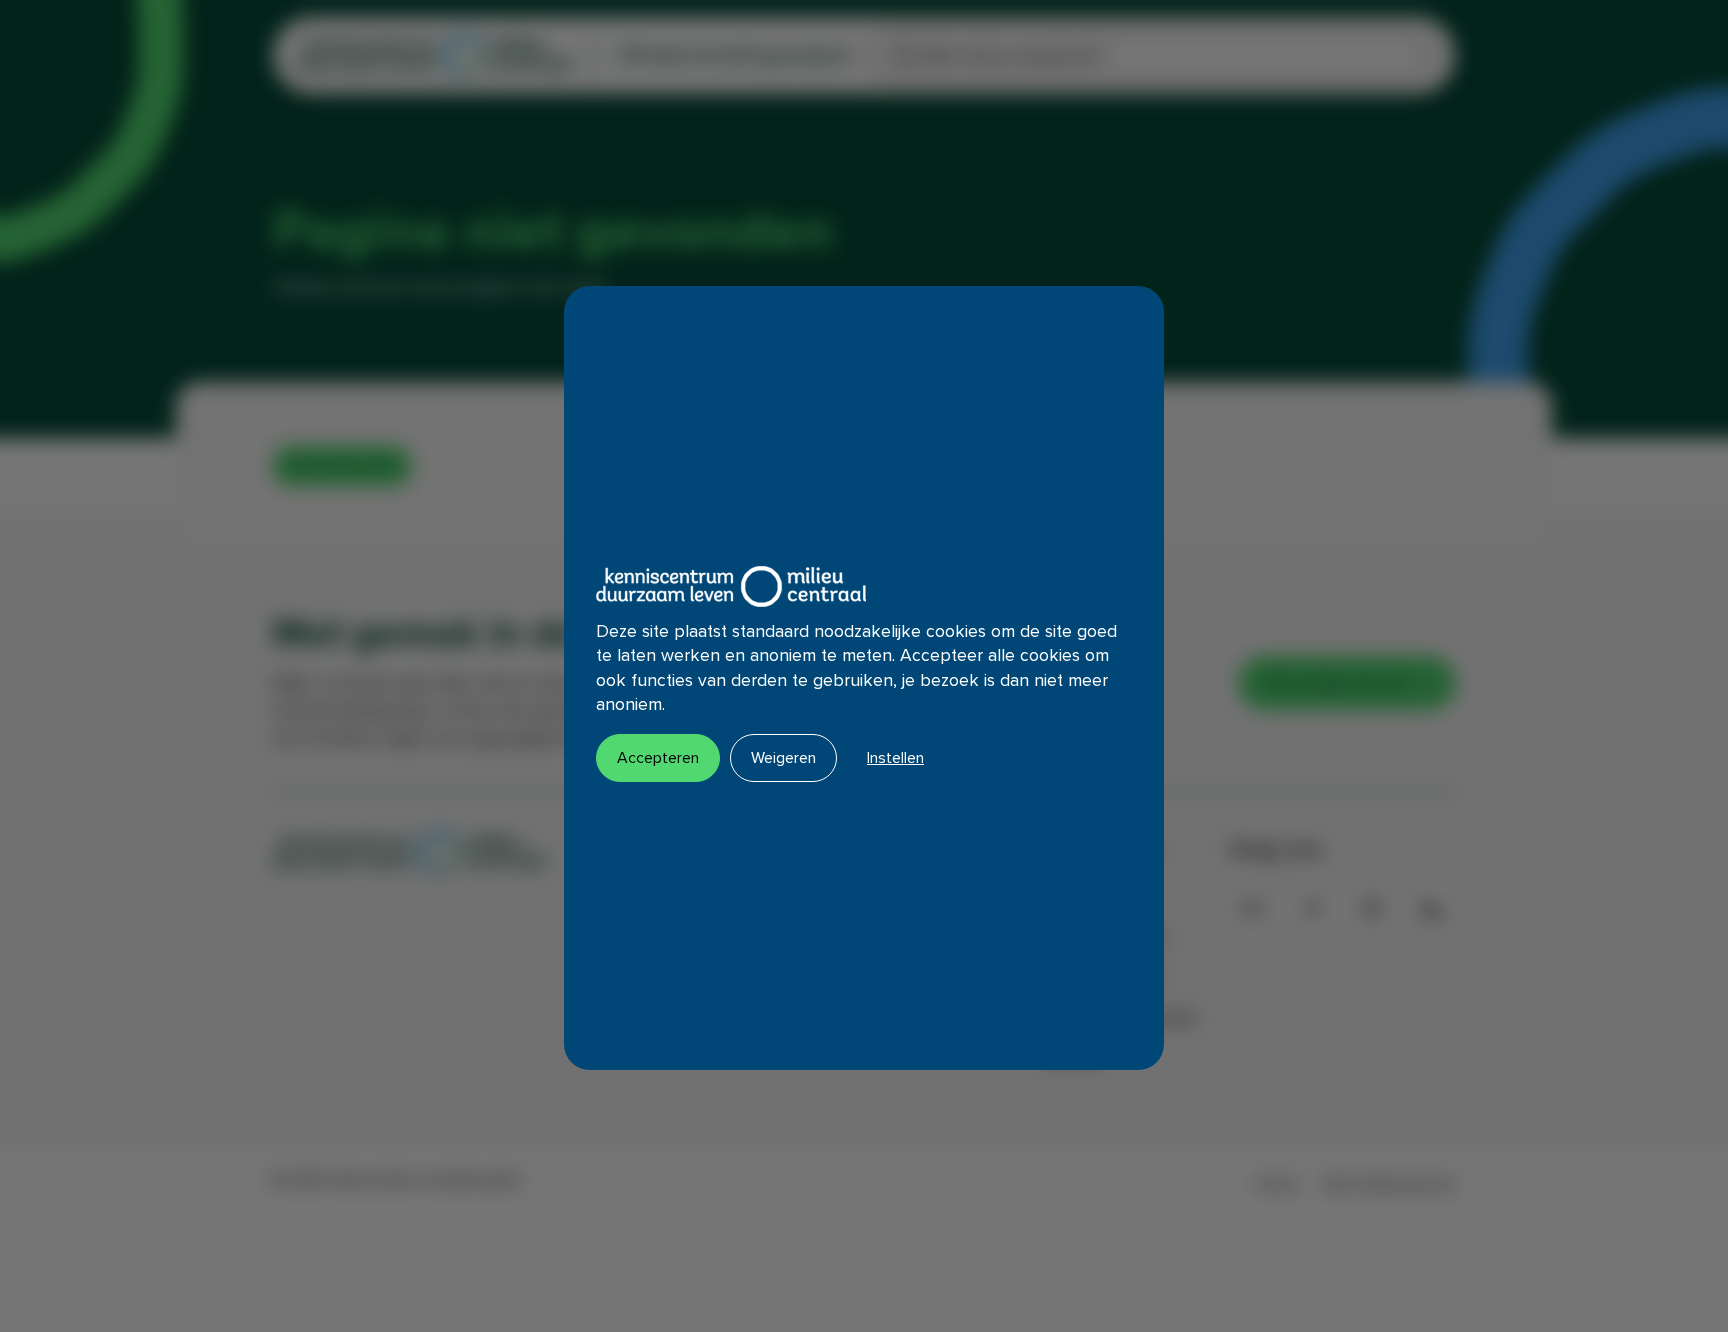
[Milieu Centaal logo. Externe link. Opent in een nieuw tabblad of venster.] (731, 586)
